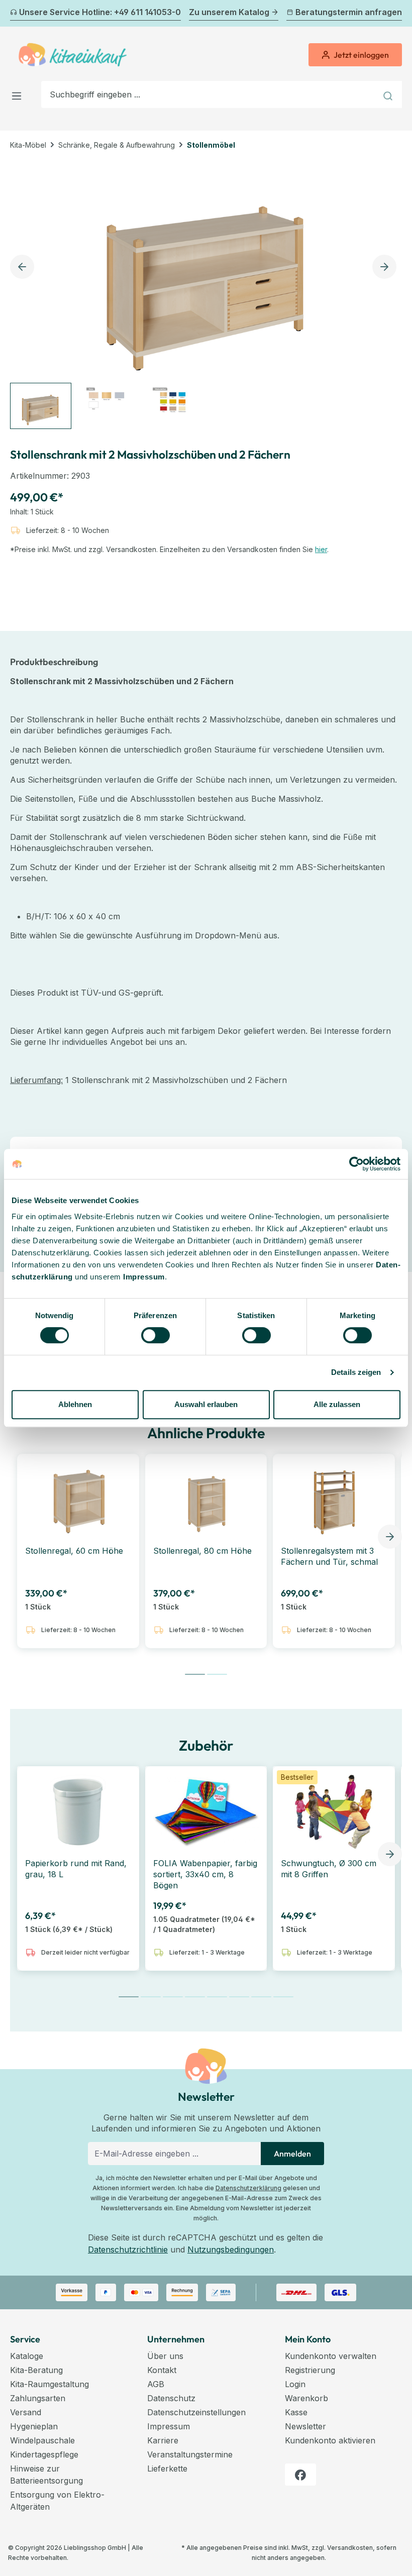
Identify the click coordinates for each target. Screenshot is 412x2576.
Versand (26, 2412)
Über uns (165, 2356)
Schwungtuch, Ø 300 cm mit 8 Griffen (329, 1869)
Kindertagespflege (44, 2454)
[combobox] (209, 94)
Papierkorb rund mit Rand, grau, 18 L (76, 1869)
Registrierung (310, 2370)
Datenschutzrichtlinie (128, 2249)
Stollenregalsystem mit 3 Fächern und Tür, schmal (329, 1556)
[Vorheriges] (16, 14)
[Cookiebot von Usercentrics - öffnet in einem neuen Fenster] (356, 1164)
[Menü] (20, 94)
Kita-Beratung (36, 2370)
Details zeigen (356, 1372)
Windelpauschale (42, 2440)
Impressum (144, 1277)
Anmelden (292, 2154)
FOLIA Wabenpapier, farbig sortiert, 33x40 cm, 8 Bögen (205, 1874)
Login (295, 2384)
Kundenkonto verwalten (331, 2356)
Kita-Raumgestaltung (49, 2384)
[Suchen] (389, 94)
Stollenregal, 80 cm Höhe (202, 1551)
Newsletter (305, 2426)
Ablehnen (75, 1404)
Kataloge (27, 2356)
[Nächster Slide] (390, 1537)
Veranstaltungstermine (190, 2454)
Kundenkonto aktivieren (330, 2440)
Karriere (163, 2440)
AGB (156, 2384)
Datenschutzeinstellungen (196, 2412)
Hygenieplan (34, 2426)
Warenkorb (306, 2398)
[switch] (156, 1335)
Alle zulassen (337, 1404)
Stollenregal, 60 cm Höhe (74, 1551)
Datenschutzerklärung (248, 2188)
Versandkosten (350, 2548)
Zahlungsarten (38, 2398)
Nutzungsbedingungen (231, 2249)
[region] (206, 294)
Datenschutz (171, 2398)
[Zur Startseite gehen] (73, 55)
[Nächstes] (396, 14)
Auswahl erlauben (206, 1404)
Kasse (296, 2412)
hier (321, 549)
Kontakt (162, 2370)
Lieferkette (167, 2468)
